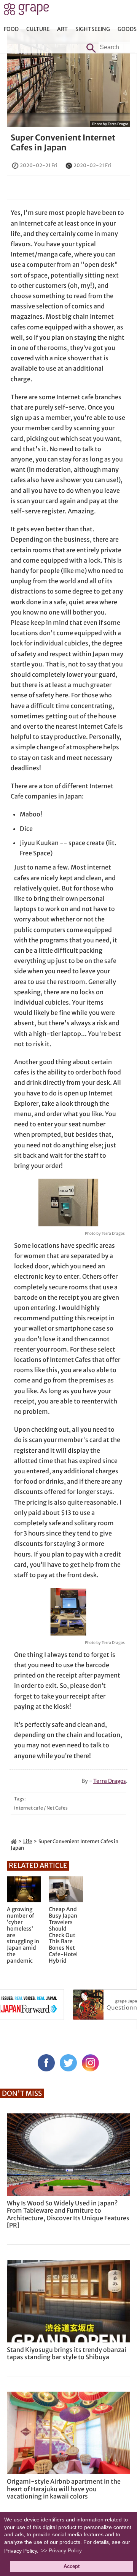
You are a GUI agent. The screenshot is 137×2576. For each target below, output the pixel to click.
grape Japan (26, 11)
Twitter (68, 2063)
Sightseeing (93, 29)
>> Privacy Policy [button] (61, 2550)
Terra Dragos (110, 1781)
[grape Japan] (14, 1841)
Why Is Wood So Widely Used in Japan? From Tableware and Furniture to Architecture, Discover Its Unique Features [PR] (68, 2214)
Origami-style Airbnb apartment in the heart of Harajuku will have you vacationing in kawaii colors (64, 2489)
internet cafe (29, 1808)
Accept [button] (72, 2566)
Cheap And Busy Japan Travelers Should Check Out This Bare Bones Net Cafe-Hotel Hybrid (63, 1935)
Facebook (46, 2063)
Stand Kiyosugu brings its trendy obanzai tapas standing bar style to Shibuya (67, 2353)
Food (11, 29)
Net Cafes (57, 1808)
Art (62, 29)
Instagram (90, 2063)
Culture (38, 29)
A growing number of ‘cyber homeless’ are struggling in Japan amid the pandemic (23, 1935)
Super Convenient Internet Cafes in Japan (63, 142)
